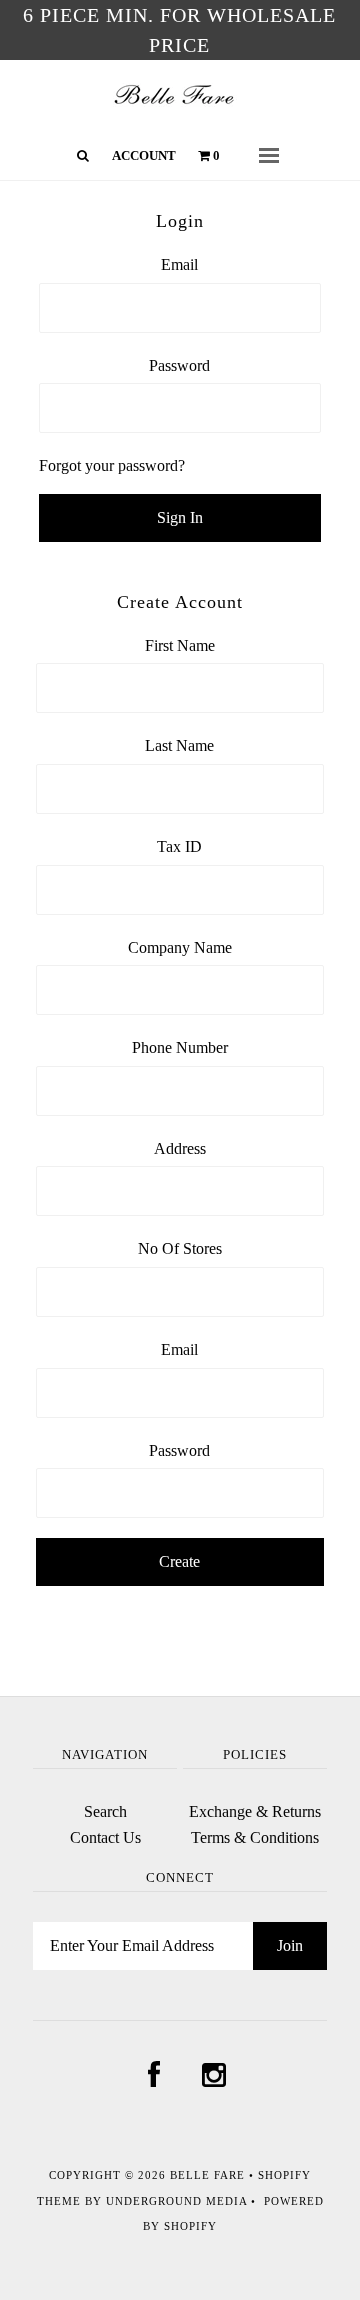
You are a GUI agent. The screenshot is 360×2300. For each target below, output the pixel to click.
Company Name (180, 947)
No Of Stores (180, 1248)
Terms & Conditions (255, 1837)
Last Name (179, 745)
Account (144, 155)
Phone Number (180, 1047)
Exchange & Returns (255, 1811)
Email (179, 264)
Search (105, 1811)
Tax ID (179, 846)
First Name (180, 645)
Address (180, 1148)
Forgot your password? (112, 465)
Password (179, 365)
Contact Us (105, 1837)
